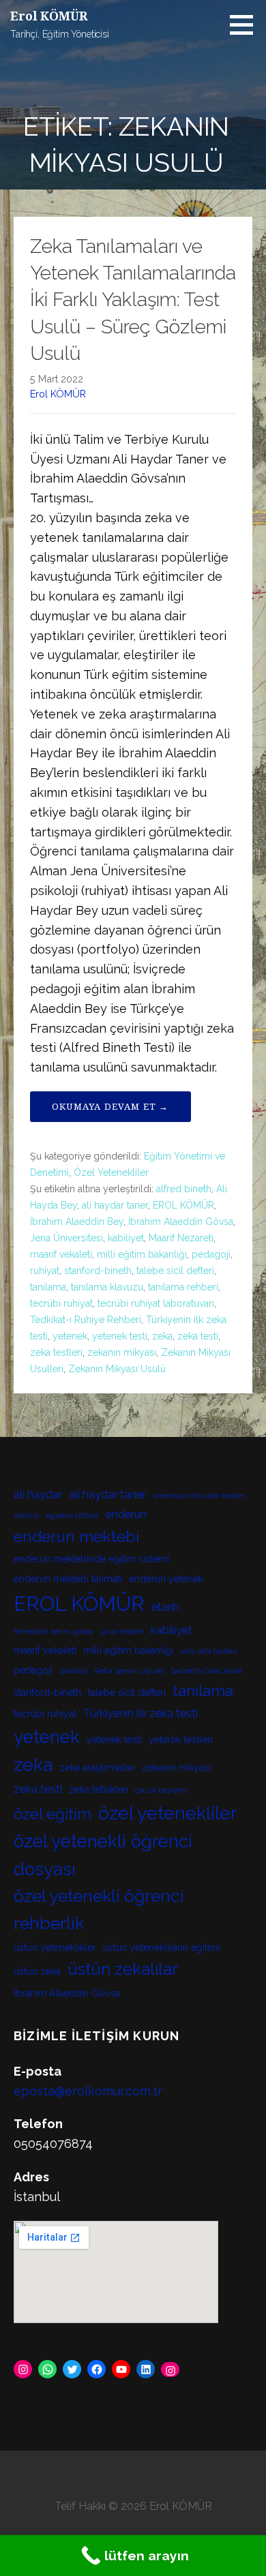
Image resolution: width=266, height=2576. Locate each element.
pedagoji (211, 1254)
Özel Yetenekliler (111, 1172)
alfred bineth (184, 1189)
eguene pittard (73, 1515)
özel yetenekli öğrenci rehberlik (99, 1910)
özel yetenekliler (167, 1813)
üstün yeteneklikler (55, 1948)
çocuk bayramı (161, 1790)
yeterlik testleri (181, 1740)
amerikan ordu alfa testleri (199, 1496)
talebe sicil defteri (175, 1271)
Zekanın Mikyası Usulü (117, 1369)
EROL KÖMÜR (183, 1205)
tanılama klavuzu (107, 1287)
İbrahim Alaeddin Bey (77, 1222)
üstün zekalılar (123, 1969)
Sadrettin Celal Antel (206, 1671)
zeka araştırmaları (97, 1768)
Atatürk (27, 1515)
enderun (126, 1514)
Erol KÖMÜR (49, 16)
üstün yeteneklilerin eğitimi (162, 1948)
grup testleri (122, 1631)
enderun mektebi (76, 1536)
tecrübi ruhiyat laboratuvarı (156, 1303)
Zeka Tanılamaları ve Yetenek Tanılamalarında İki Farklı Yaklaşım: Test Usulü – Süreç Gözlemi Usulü (133, 300)
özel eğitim (53, 1814)
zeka (162, 1336)
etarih (165, 1607)
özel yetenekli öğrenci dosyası (103, 1855)
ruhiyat (45, 1271)
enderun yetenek (166, 1579)
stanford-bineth (98, 1271)
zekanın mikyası (122, 1352)
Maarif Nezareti (181, 1238)
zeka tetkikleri (99, 1789)
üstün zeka (37, 1971)
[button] (246, 25)
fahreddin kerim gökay (54, 1631)
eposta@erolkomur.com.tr (88, 2091)
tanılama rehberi (183, 1287)
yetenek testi (120, 1336)
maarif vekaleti (61, 1254)
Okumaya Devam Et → (110, 1107)
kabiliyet (126, 1238)
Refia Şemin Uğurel (129, 1671)
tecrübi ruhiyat (61, 1303)
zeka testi (198, 1336)
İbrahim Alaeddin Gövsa (181, 1222)
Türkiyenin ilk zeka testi (141, 1713)
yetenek (70, 1336)
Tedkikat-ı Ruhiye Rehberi (86, 1320)
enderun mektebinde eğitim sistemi (91, 1559)
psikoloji (74, 1671)
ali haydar (38, 1495)
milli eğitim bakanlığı (142, 1254)
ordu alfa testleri (209, 1651)
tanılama (48, 1287)
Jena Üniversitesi (66, 1238)
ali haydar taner (115, 1205)
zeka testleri (56, 1352)
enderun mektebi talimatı (68, 1579)
